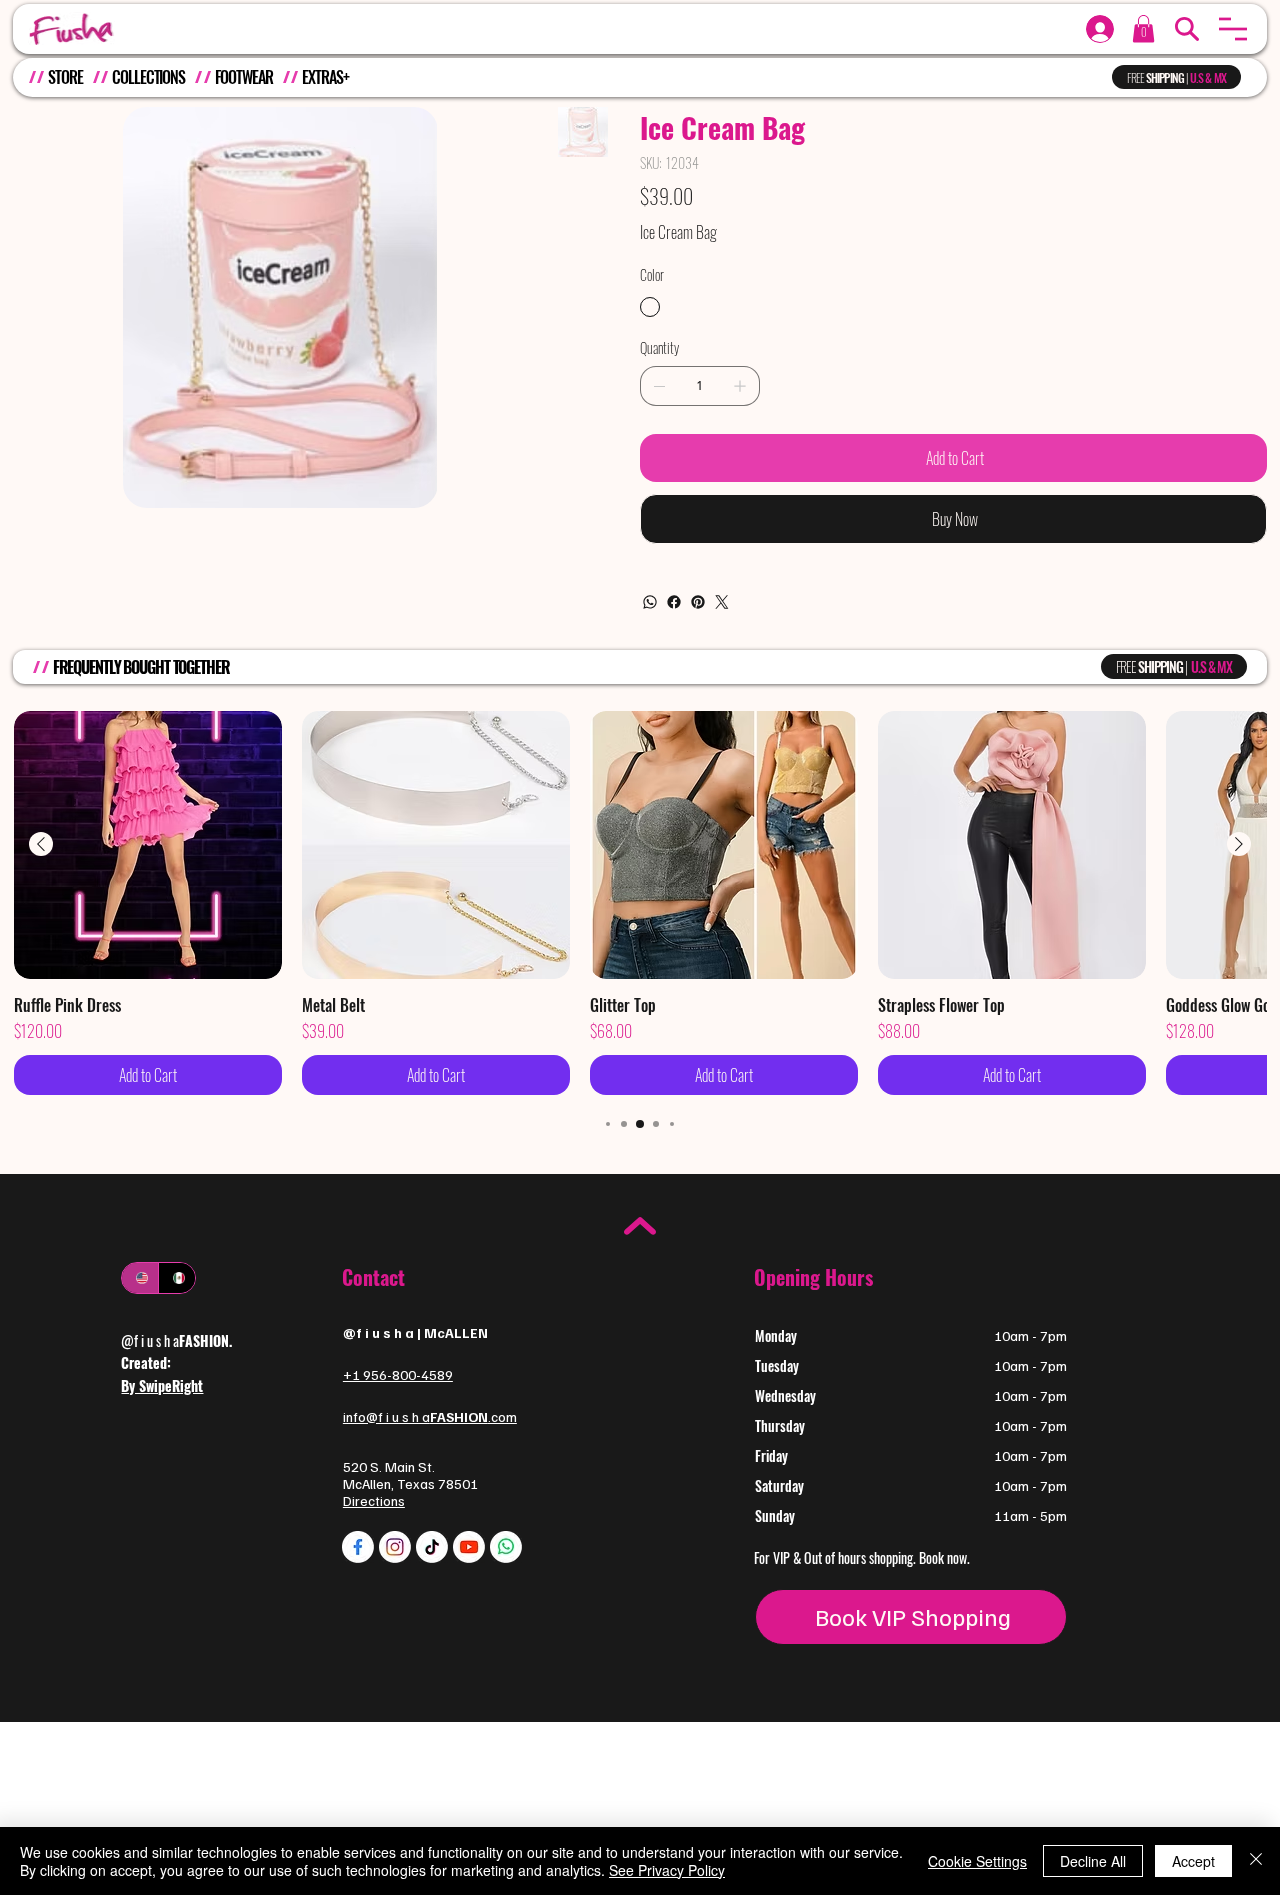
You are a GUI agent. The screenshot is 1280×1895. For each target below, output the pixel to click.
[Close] (1256, 1861)
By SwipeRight (162, 1385)
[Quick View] (148, 845)
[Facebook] (674, 602)
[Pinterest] (698, 602)
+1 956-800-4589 (398, 1374)
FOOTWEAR (244, 77)
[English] (140, 1278)
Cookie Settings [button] (977, 1861)
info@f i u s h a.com (430, 1416)
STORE (65, 77)
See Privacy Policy (667, 1870)
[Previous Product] (41, 844)
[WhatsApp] (650, 602)
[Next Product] (1239, 844)
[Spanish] (176, 1278)
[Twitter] (722, 602)
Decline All (1093, 1861)
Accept (1193, 1861)
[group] (640, 903)
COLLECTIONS (148, 77)
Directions (374, 1500)
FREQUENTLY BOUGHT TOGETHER (141, 667)
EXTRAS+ (325, 77)
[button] (1233, 29)
